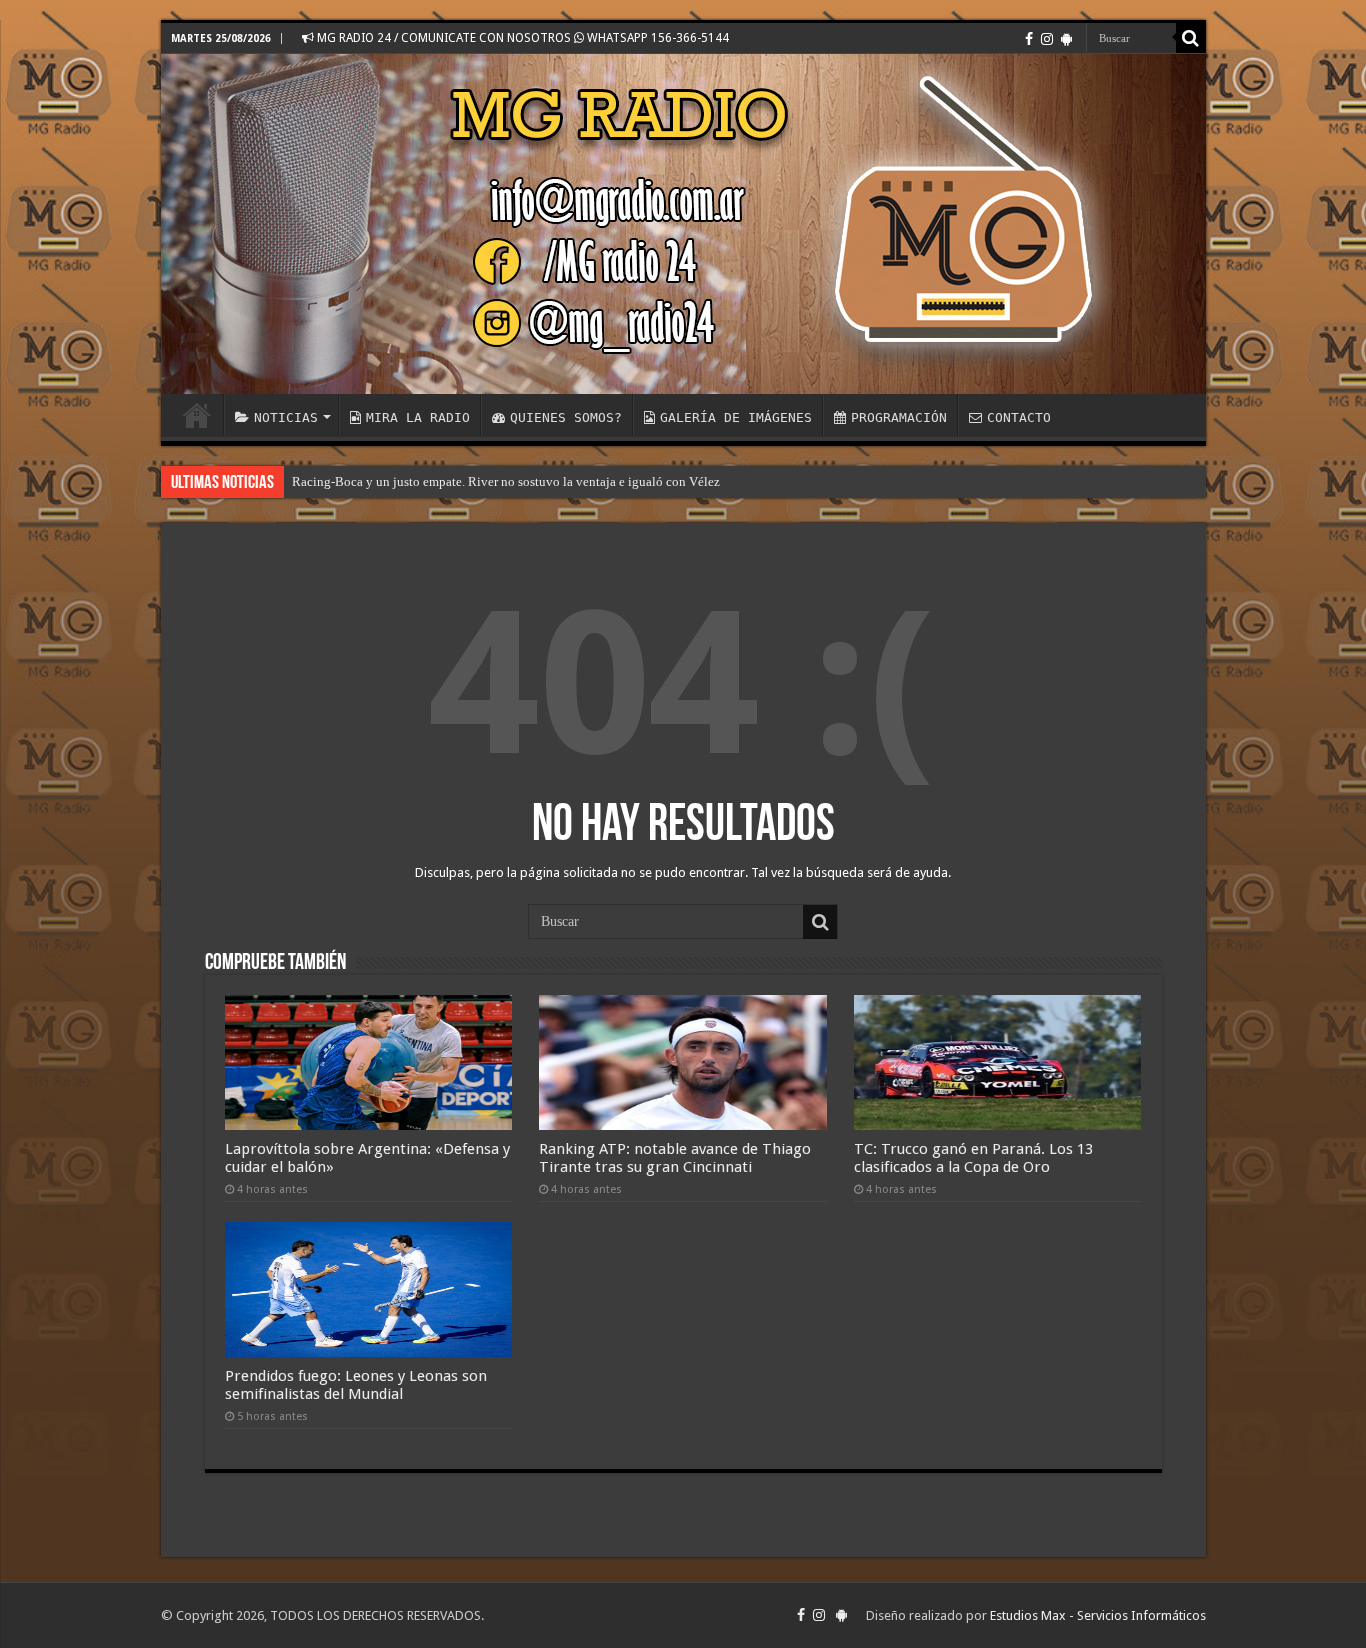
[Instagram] (1047, 39)
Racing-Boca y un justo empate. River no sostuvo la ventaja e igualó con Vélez (506, 481)
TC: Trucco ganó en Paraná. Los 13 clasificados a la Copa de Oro (973, 1158)
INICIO (197, 415)
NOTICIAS (286, 417)
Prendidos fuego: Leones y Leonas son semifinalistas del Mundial (356, 1385)
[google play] (1066, 39)
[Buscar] (1191, 38)
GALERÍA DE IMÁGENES (736, 417)
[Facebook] (1029, 39)
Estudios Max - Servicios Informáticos (1098, 1615)
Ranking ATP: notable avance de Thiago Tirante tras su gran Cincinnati (675, 1158)
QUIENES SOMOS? (566, 417)
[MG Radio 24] (683, 224)
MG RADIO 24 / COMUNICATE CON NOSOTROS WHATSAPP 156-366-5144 (521, 38)
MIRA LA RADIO (418, 417)
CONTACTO (1019, 417)
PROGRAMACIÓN (899, 417)
